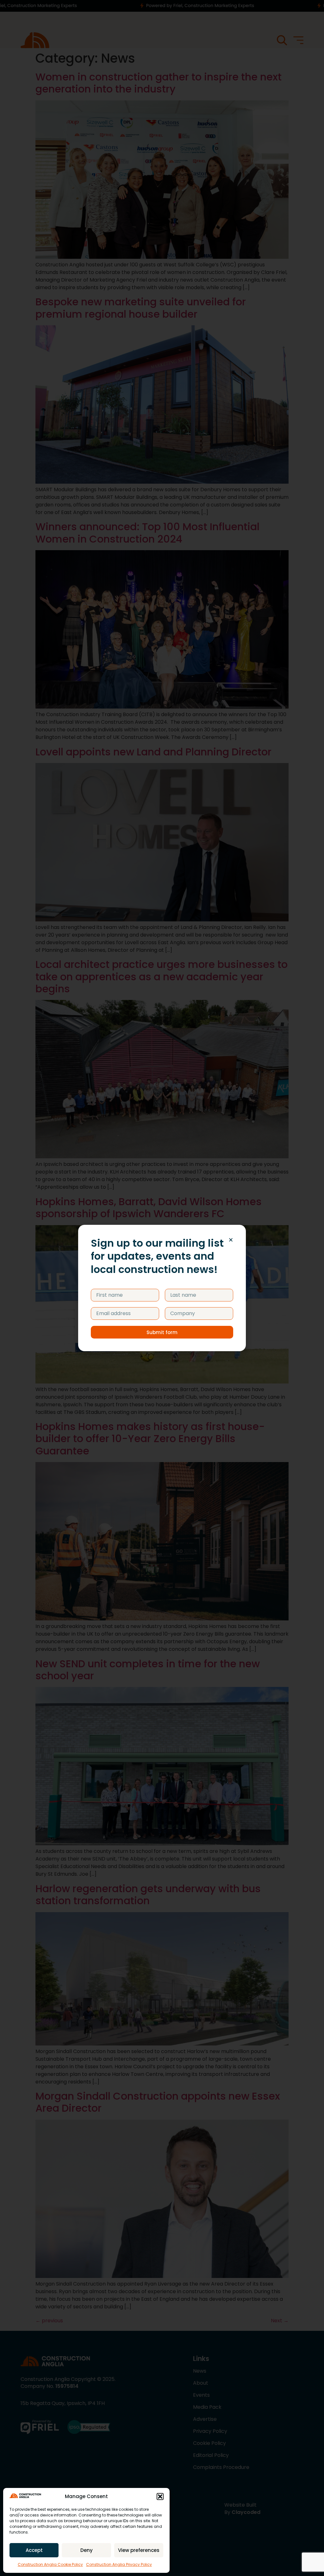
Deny (87, 2550)
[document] (162, 1288)
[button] (160, 2496)
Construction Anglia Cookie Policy (50, 2564)
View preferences (139, 2550)
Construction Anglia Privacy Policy (119, 2564)
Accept (34, 2550)
